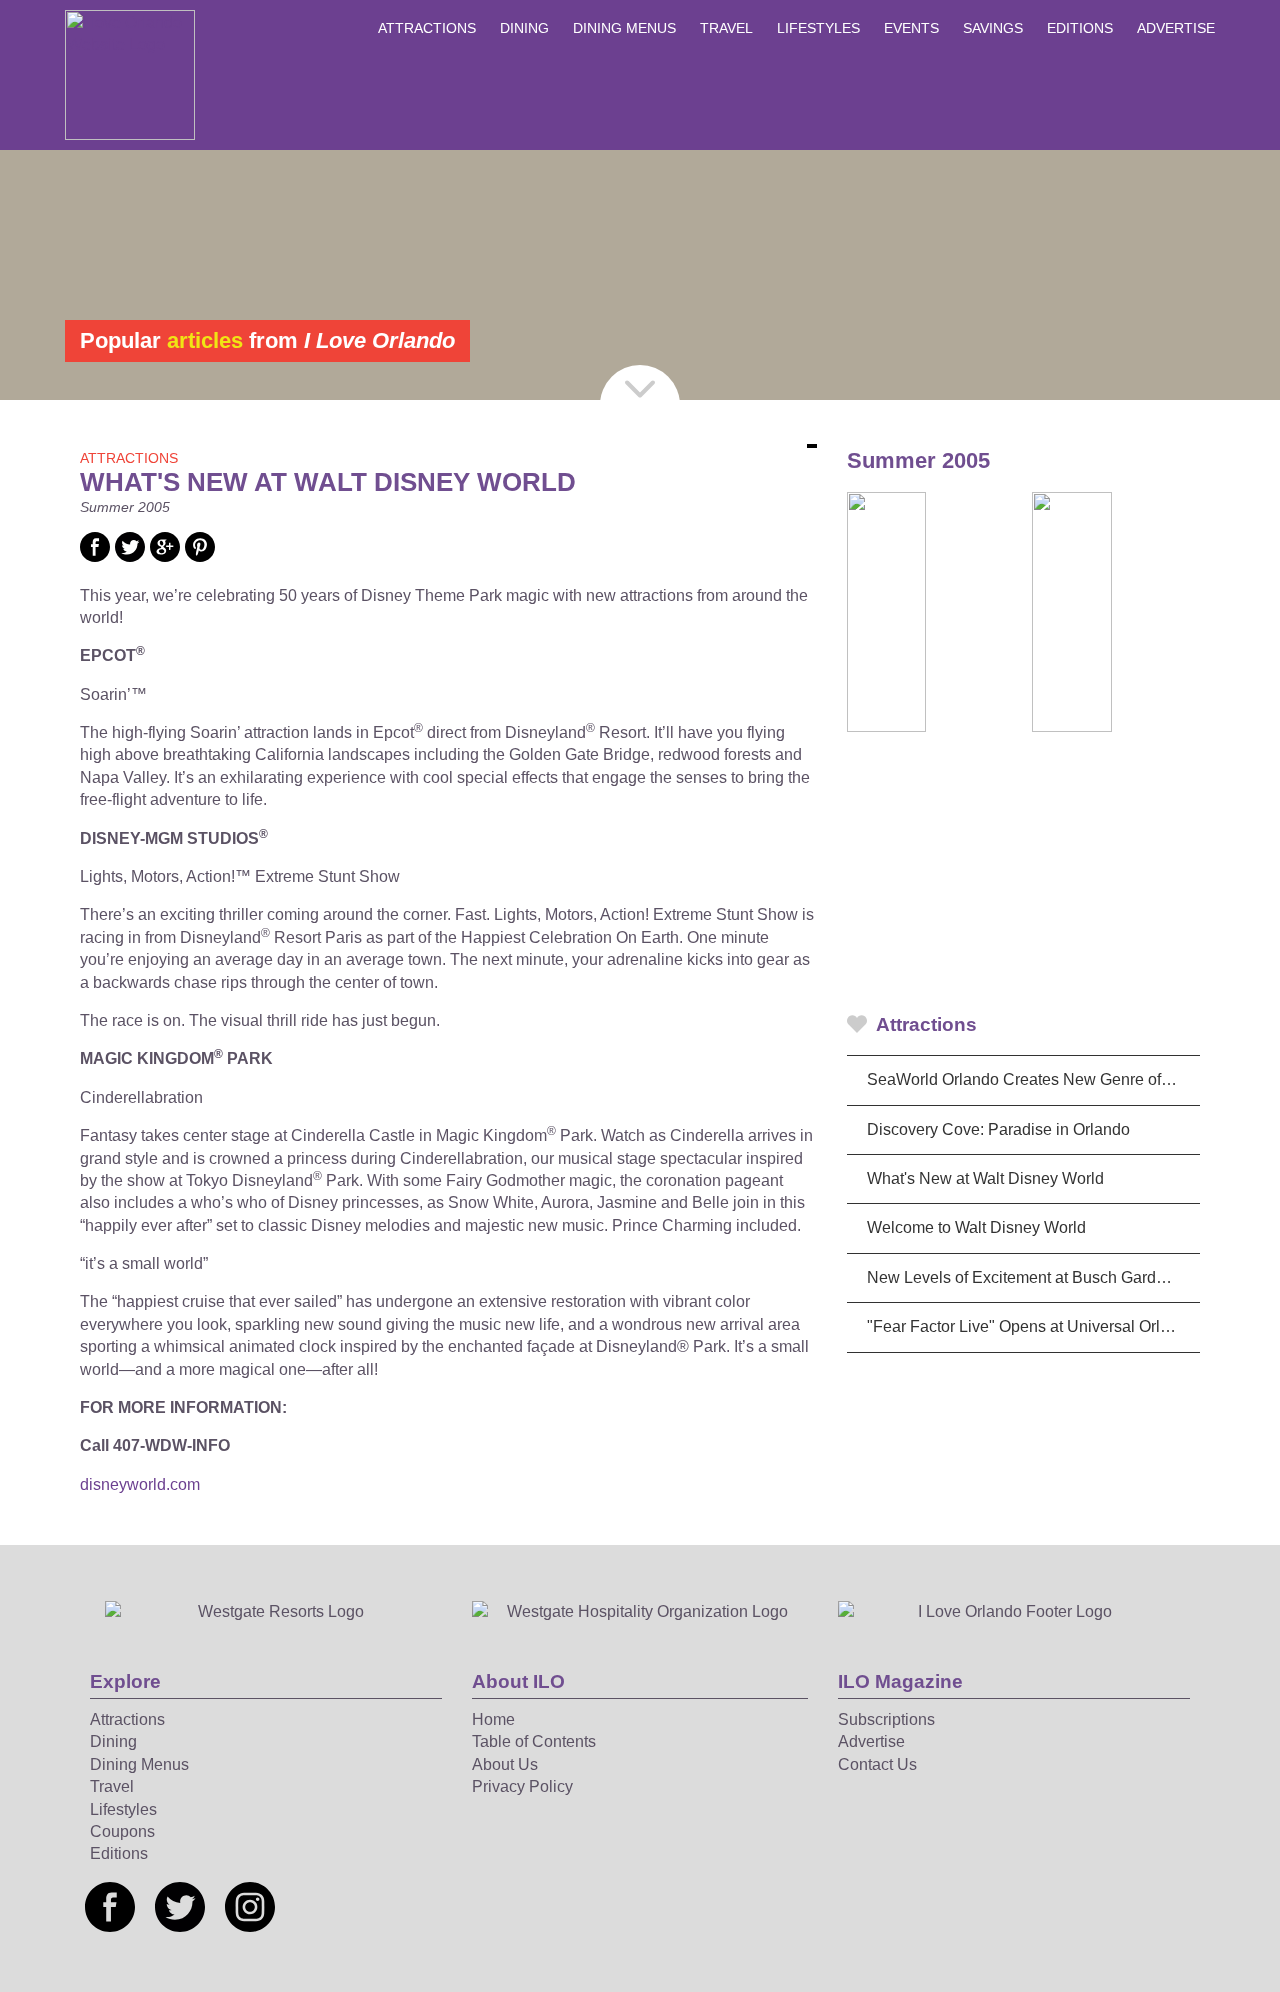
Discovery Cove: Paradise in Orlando (998, 1129)
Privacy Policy (522, 1786)
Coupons (122, 1831)
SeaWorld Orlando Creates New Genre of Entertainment (1033, 1079)
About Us (505, 1764)
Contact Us (877, 1764)
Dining (524, 28)
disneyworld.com (140, 1484)
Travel (726, 28)
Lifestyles (818, 28)
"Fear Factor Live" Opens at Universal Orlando (1031, 1326)
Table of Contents (534, 1741)
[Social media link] (95, 556)
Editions (1080, 28)
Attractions (427, 28)
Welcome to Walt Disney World (976, 1227)
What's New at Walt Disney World (985, 1178)
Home (493, 1719)
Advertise (1176, 28)
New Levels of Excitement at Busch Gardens (1024, 1277)
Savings (993, 28)
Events (911, 28)
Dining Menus (624, 28)
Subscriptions (886, 1719)
